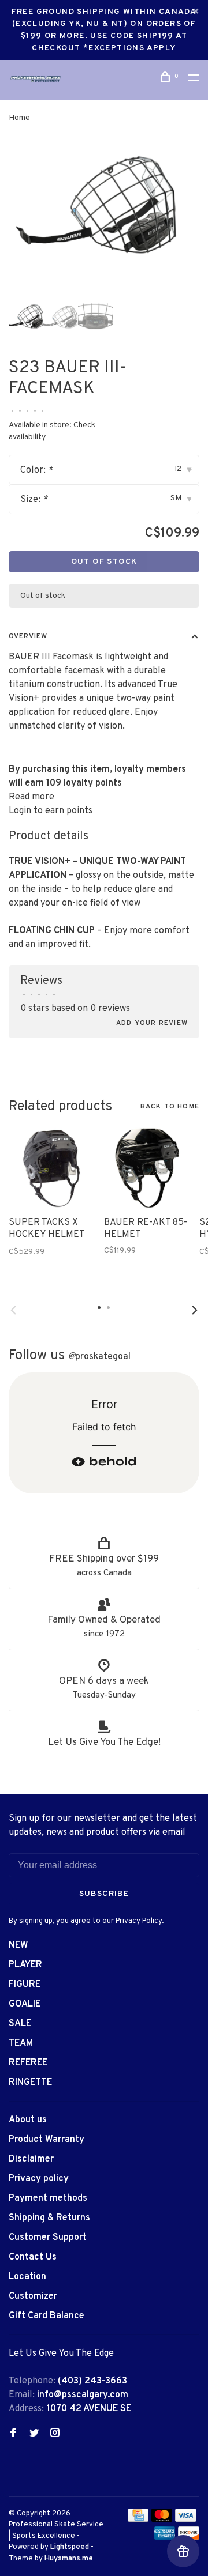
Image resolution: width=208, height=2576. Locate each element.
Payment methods (48, 2198)
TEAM (21, 2043)
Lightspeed (70, 2547)
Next (195, 1310)
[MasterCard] (162, 2520)
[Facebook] (13, 2434)
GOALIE (25, 2004)
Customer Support (48, 2238)
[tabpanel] (104, 214)
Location (27, 2277)
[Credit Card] (138, 2520)
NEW (18, 1945)
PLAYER (25, 1965)
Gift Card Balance (47, 2316)
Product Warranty (47, 2140)
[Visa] (186, 2520)
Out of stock (104, 562)
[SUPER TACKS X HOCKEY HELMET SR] (52, 1168)
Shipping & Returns (49, 2218)
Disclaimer (31, 2159)
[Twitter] (34, 2434)
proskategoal (99, 1357)
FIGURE (25, 1985)
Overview (28, 636)
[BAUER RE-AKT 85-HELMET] (148, 1168)
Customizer (33, 2296)
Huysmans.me (69, 2559)
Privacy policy (39, 2179)
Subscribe (104, 1894)
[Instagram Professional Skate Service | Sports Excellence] (55, 2434)
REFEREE (28, 2063)
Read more (31, 797)
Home (19, 118)
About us (28, 2120)
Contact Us (33, 2257)
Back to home (170, 1107)
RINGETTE (30, 2083)
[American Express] (165, 2537)
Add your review (152, 1023)
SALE (20, 2024)
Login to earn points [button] (51, 811)
